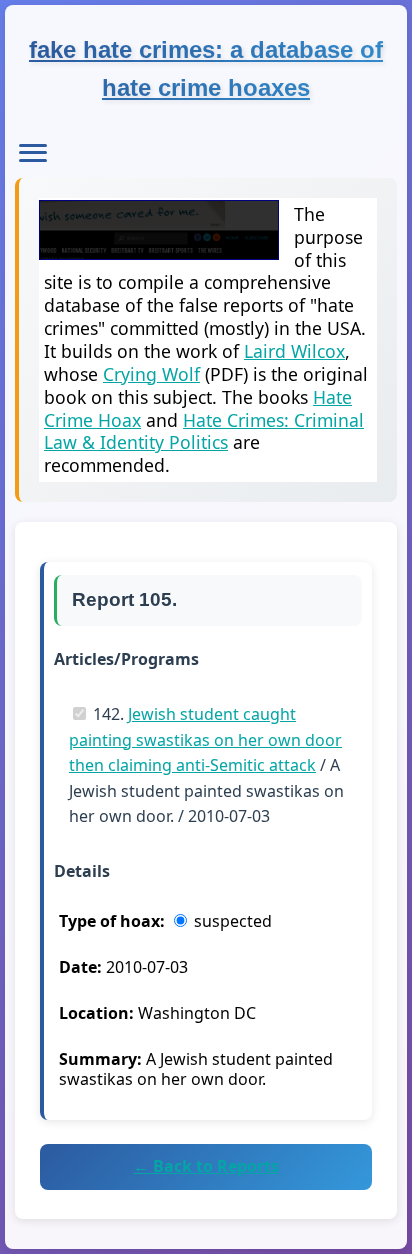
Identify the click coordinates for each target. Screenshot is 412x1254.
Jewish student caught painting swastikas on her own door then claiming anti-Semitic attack (205, 739)
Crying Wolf (151, 374)
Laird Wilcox (294, 351)
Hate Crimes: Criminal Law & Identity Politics (204, 431)
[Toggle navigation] (33, 153)
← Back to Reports (206, 1166)
